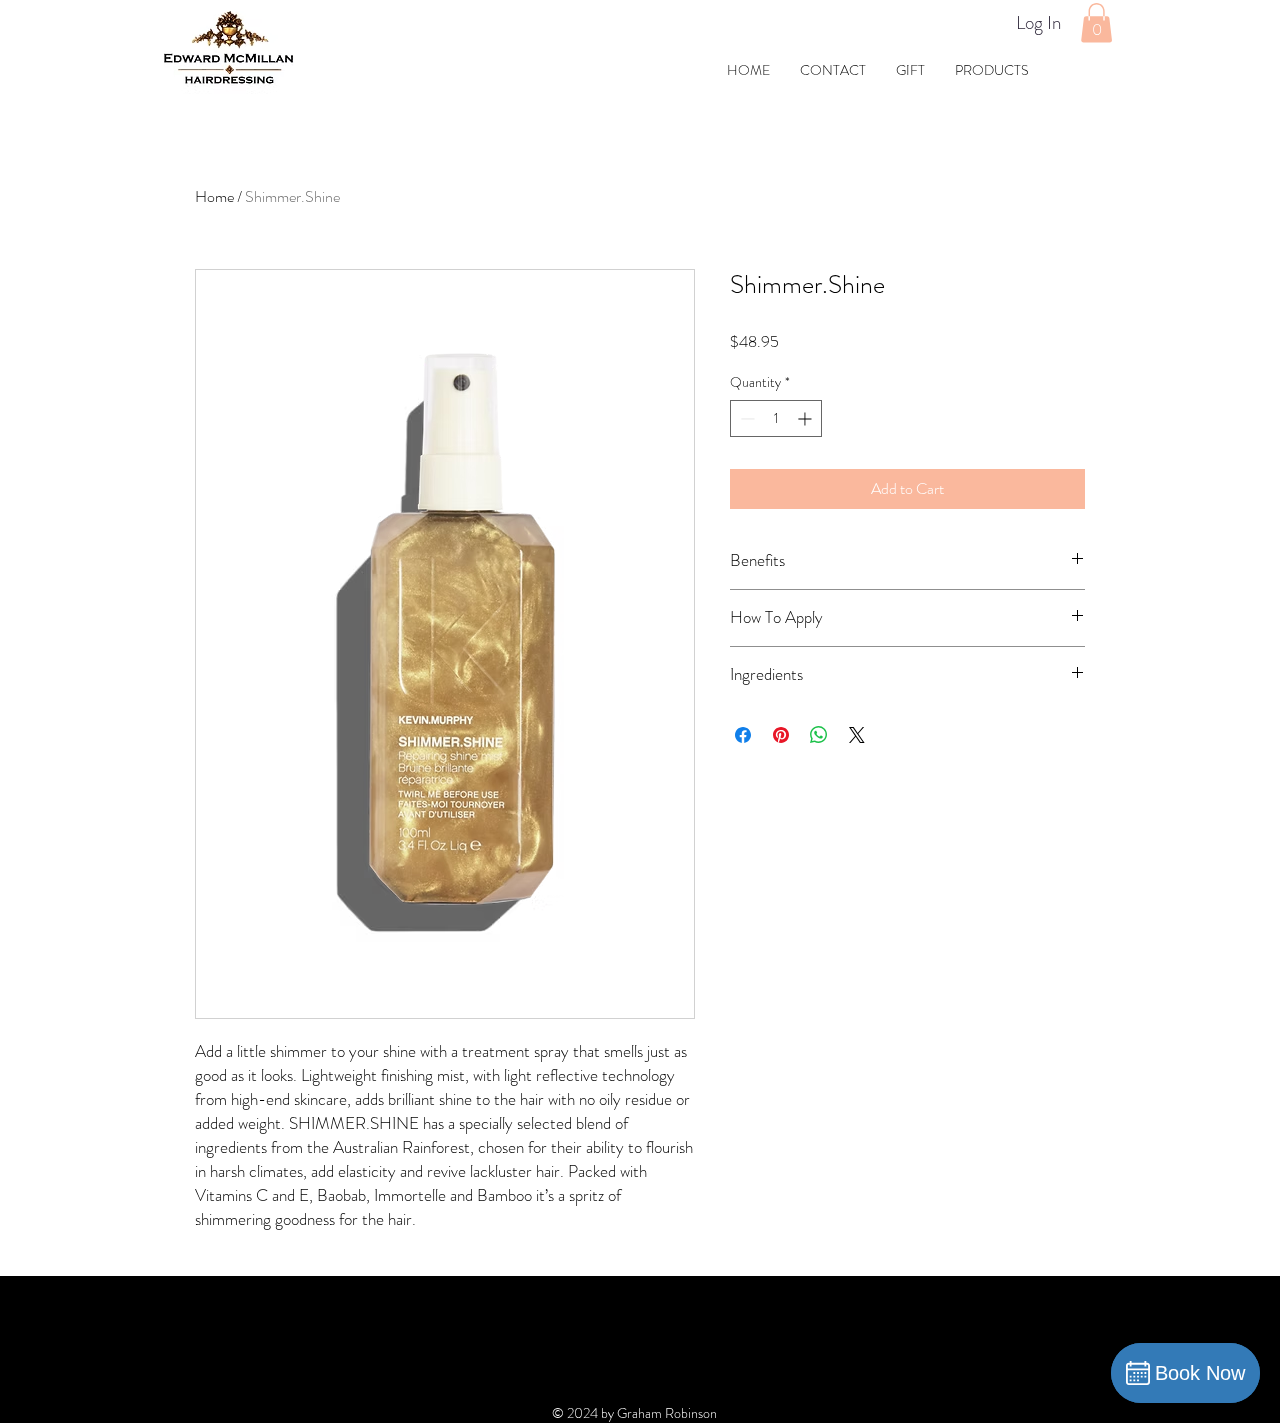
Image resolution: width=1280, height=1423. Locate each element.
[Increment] (806, 418)
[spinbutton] (776, 418)
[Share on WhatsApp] (819, 735)
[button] (1096, 22)
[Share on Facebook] (743, 735)
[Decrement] (745, 418)
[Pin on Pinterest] (781, 735)
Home (214, 196)
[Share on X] (857, 735)
